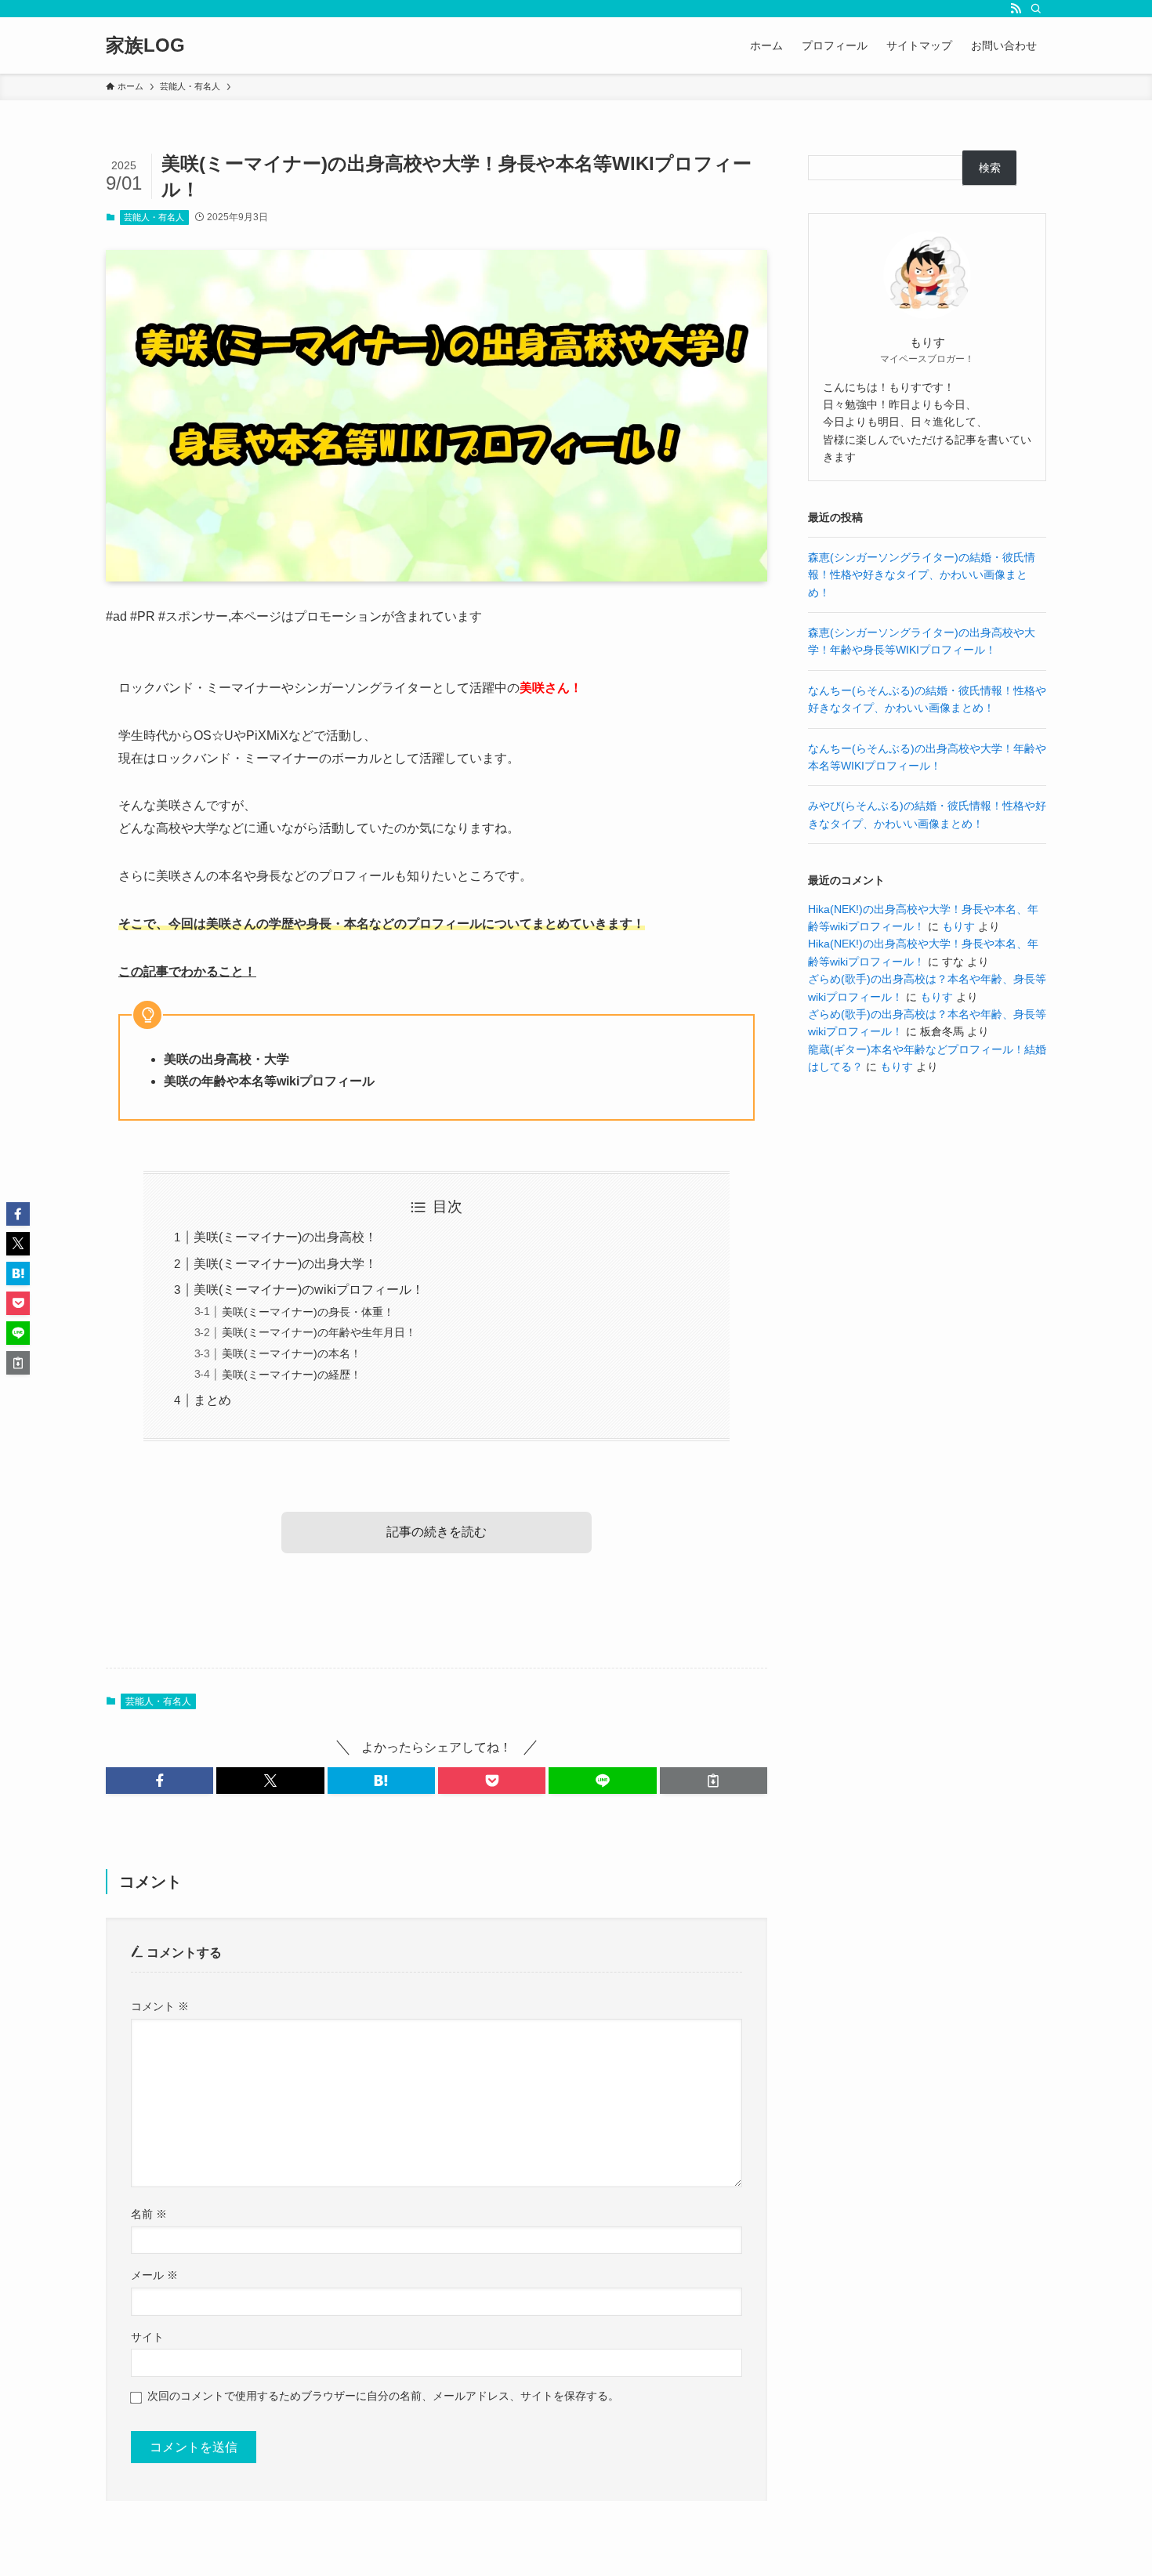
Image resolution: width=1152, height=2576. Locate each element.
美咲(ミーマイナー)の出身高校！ (285, 1237)
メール (154, 2275)
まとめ (212, 1400)
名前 (149, 2214)
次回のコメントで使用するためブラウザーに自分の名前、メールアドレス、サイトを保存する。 (383, 2396)
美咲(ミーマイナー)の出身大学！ (285, 1264)
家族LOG (145, 45)
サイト (147, 2337)
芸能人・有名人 (154, 217)
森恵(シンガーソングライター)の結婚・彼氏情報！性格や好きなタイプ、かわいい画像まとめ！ (922, 575)
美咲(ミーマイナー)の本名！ (292, 1353)
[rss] (1016, 9)
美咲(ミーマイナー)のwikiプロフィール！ (309, 1290)
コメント (160, 2006)
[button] (159, 1781)
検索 (990, 168)
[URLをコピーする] (714, 1781)
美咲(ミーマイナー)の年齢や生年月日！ (319, 1332)
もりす (958, 926)
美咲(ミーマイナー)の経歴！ (292, 1375)
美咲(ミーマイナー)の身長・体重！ (308, 1312)
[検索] (1036, 9)
